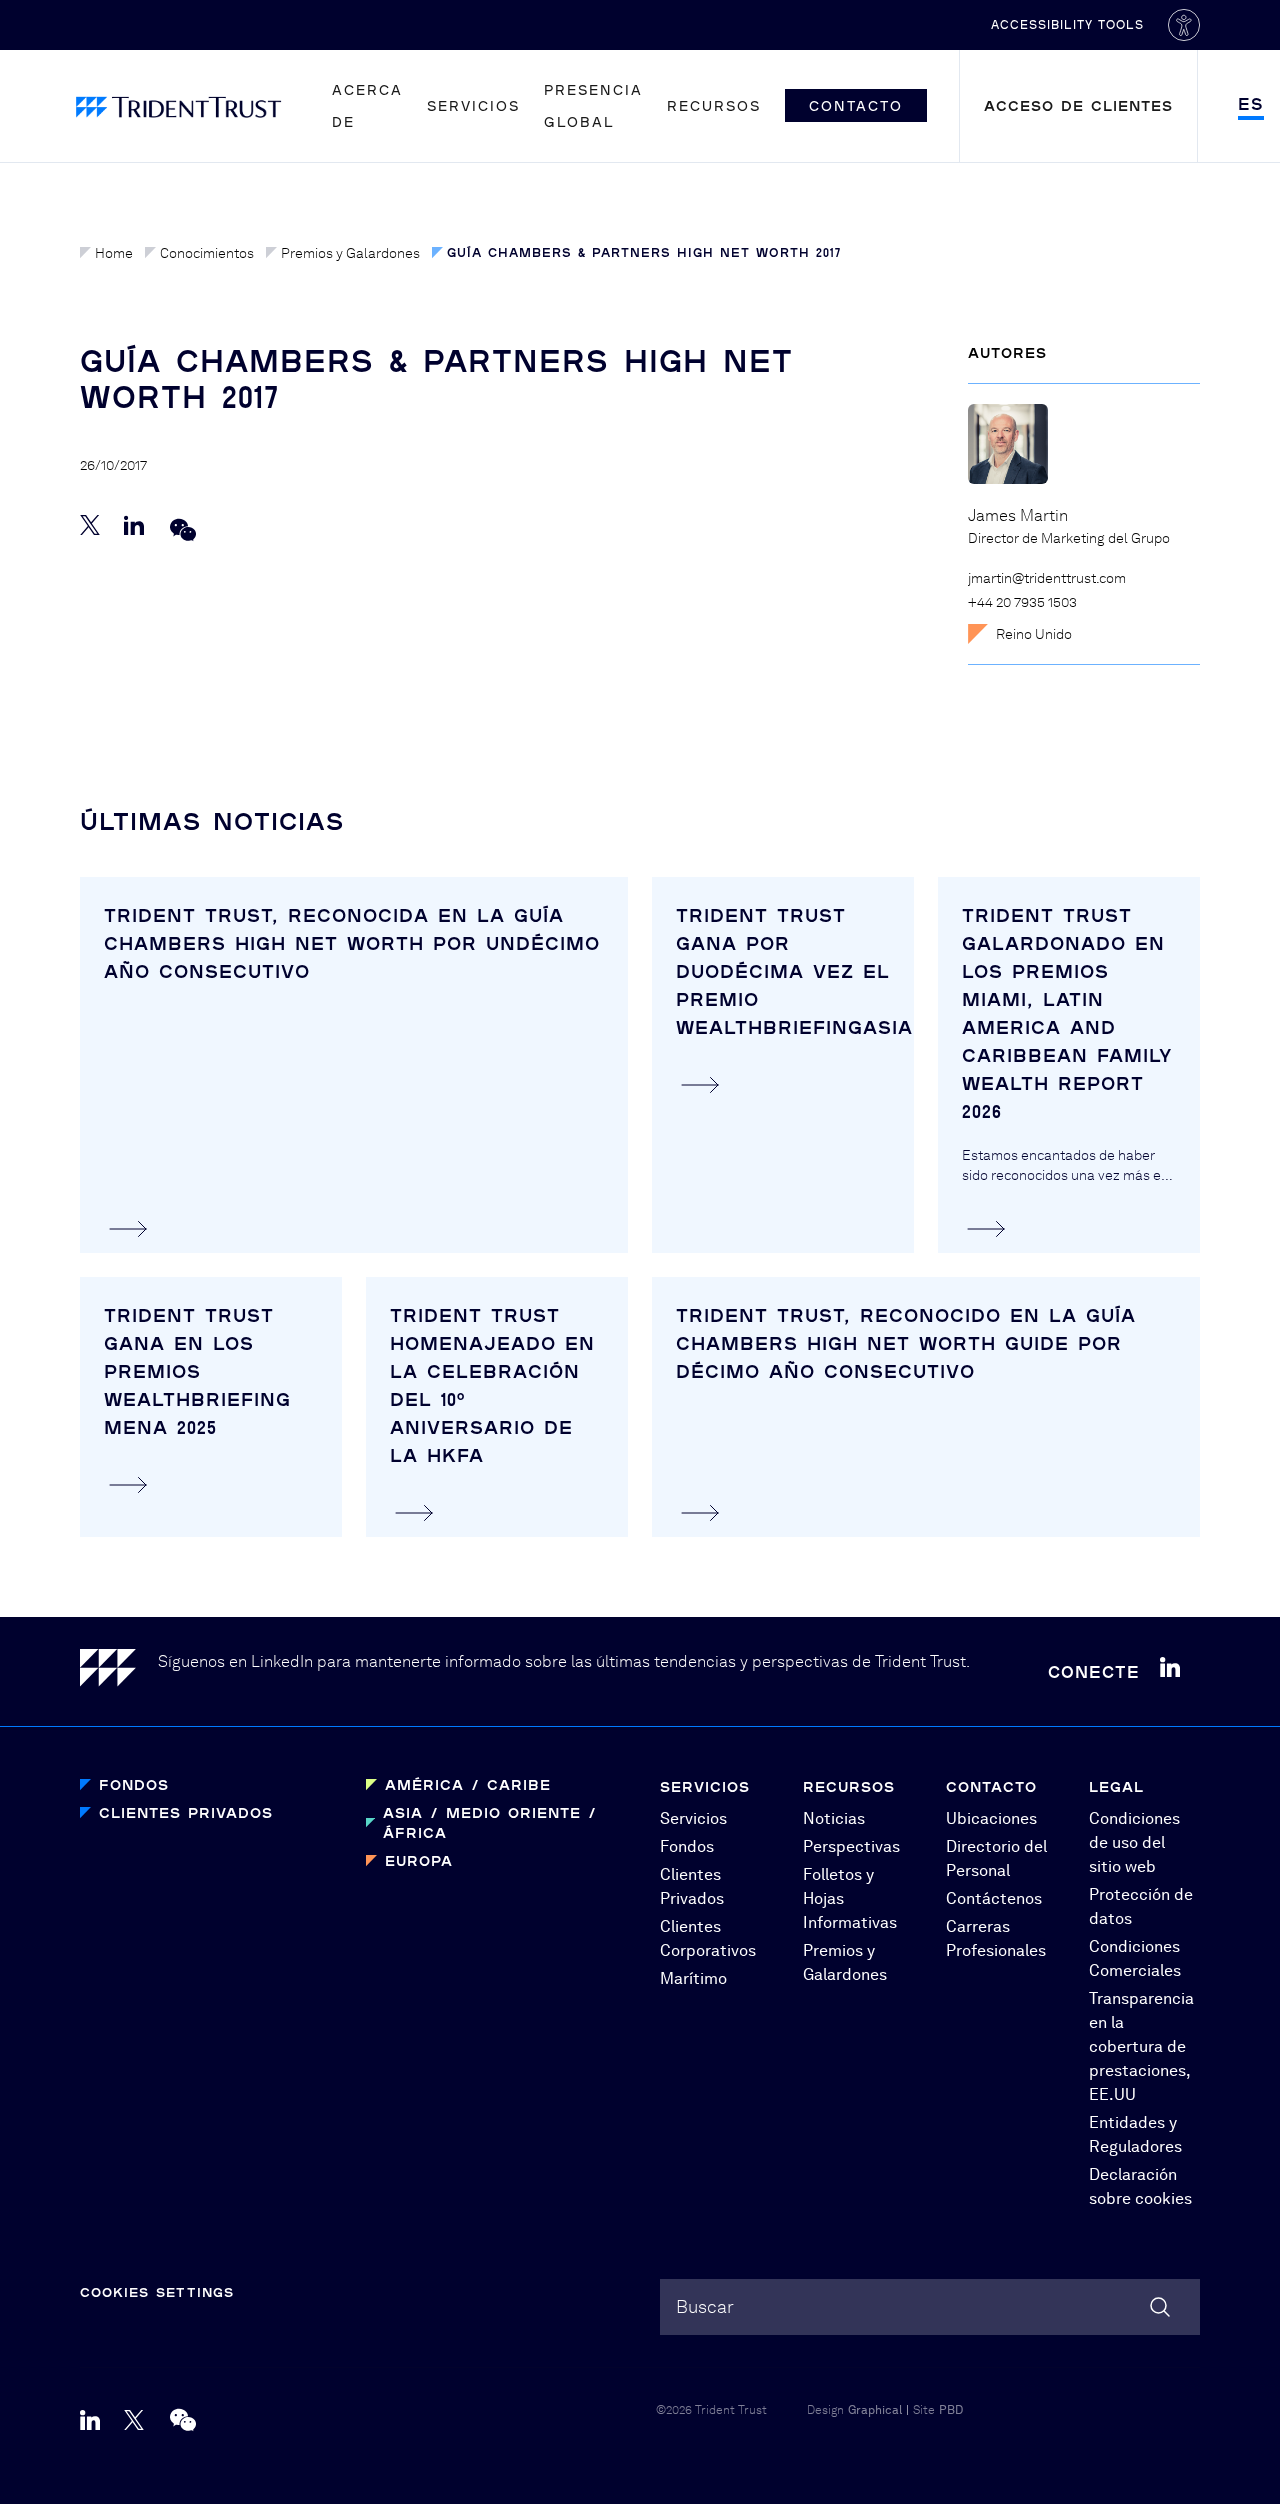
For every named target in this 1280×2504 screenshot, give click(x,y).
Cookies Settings (157, 2292)
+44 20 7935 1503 (1022, 602)
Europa (419, 1860)
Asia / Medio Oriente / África (490, 1822)
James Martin (1018, 515)
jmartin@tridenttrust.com (1047, 578)
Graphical (875, 2410)
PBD (951, 2410)
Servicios (473, 105)
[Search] (1160, 2307)
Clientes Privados (186, 1812)
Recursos (714, 105)
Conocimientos (207, 253)
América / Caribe (468, 1784)
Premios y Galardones (350, 253)
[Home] (119, 1671)
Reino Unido (1034, 634)
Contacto (856, 105)
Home (114, 253)
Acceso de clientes (1078, 105)
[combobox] (930, 2307)
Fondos (134, 1784)
